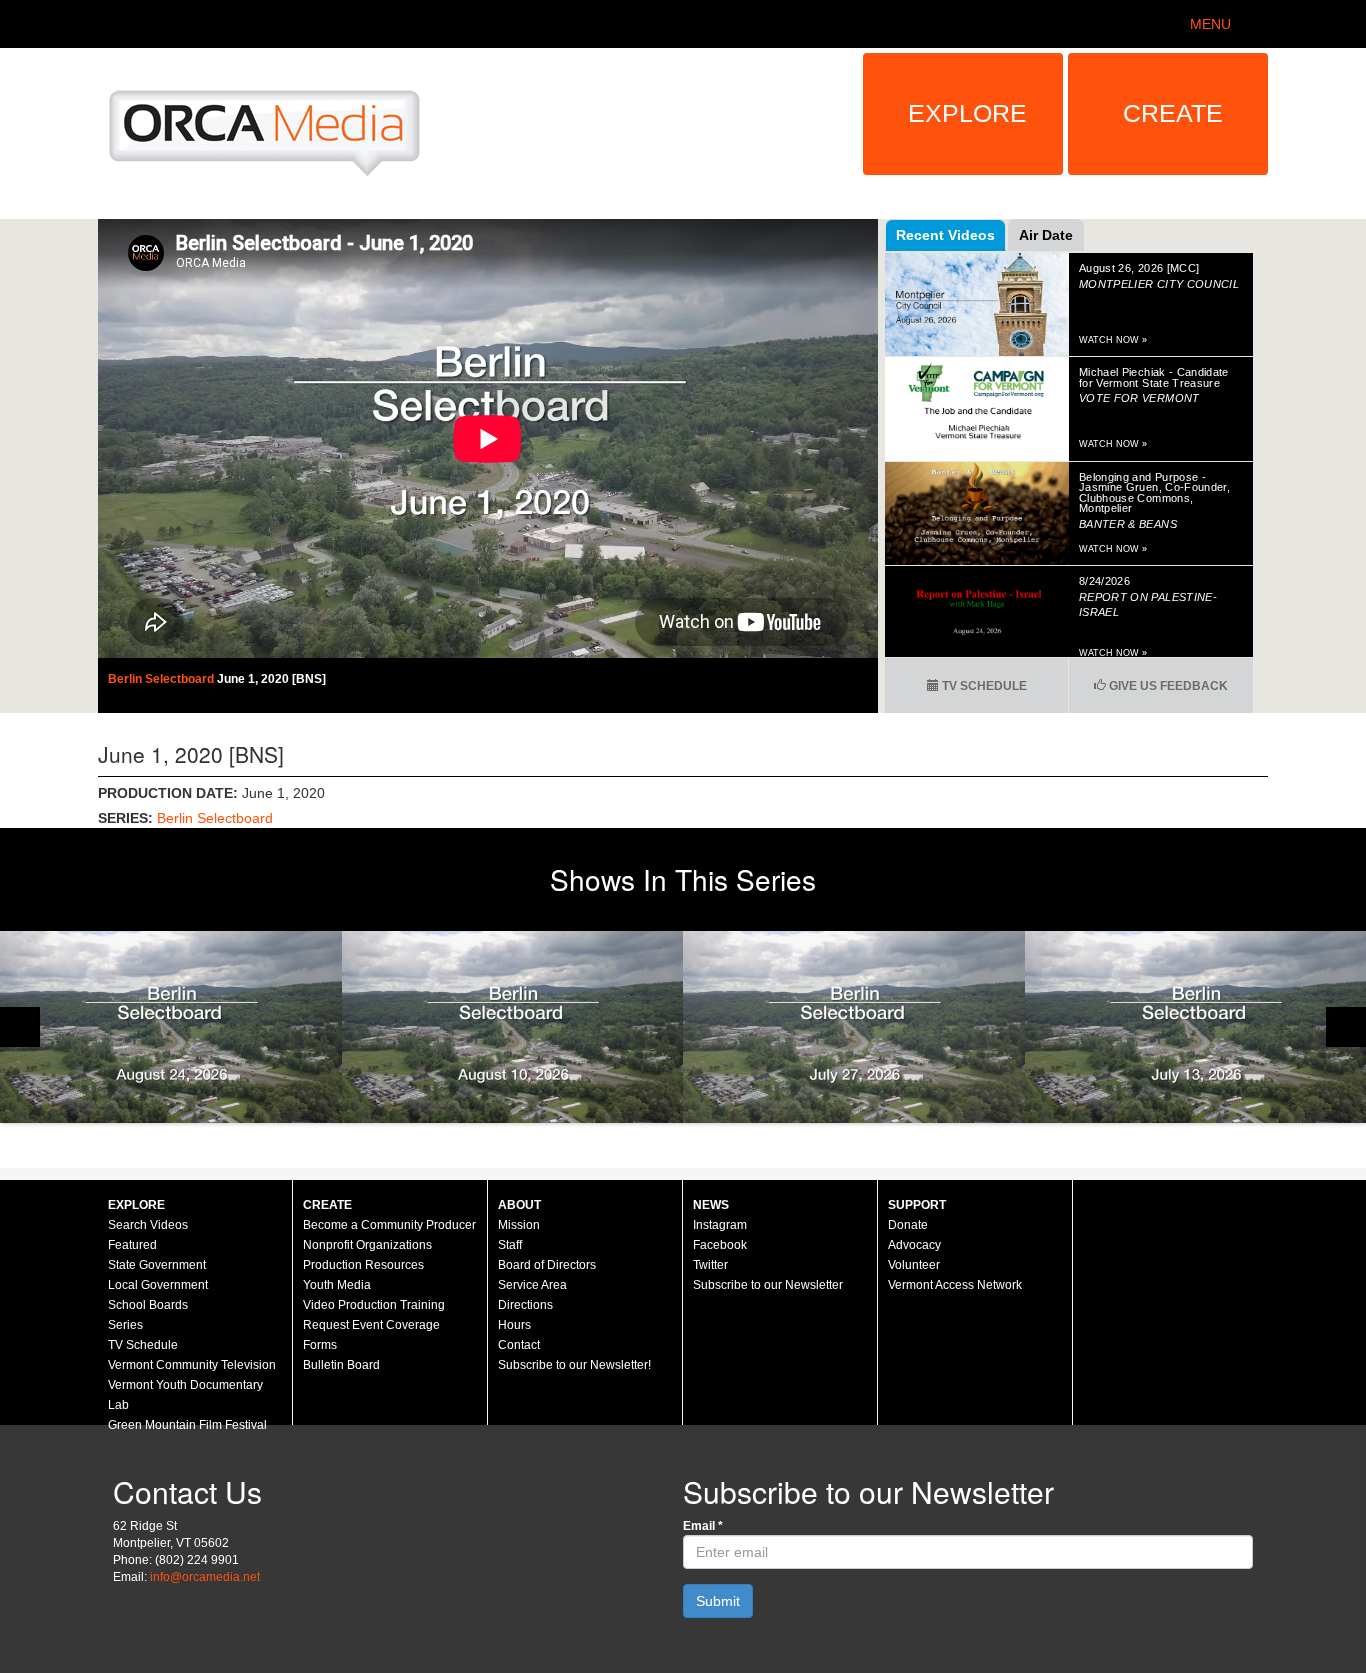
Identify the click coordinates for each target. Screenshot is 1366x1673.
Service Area (532, 1285)
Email (703, 1526)
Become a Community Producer (389, 1225)
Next (1346, 1027)
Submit (718, 1601)
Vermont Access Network (955, 1285)
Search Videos (148, 1225)
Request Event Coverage (371, 1325)
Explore (967, 113)
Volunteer (914, 1265)
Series (125, 1325)
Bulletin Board (341, 1365)
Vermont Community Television (192, 1365)
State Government (157, 1265)
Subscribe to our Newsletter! (574, 1365)
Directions (525, 1305)
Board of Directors (547, 1265)
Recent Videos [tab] (945, 235)
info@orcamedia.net (205, 1577)
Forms (320, 1345)
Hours (514, 1325)
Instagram (720, 1225)
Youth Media (337, 1285)
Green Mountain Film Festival (187, 1425)
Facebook (720, 1245)
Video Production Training (374, 1305)
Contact (519, 1345)
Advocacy (914, 1245)
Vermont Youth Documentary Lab (185, 1395)
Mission (519, 1225)
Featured (132, 1245)
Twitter (710, 1265)
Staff (510, 1245)
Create (1173, 113)
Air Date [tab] (1046, 235)
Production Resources (363, 1265)
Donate (908, 1225)
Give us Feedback (1167, 686)
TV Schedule (983, 686)
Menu (1210, 24)
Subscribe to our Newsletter (768, 1285)
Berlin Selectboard (162, 679)
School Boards (148, 1305)
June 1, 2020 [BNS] (271, 679)
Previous (20, 1027)
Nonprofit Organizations (367, 1245)
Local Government (158, 1285)
